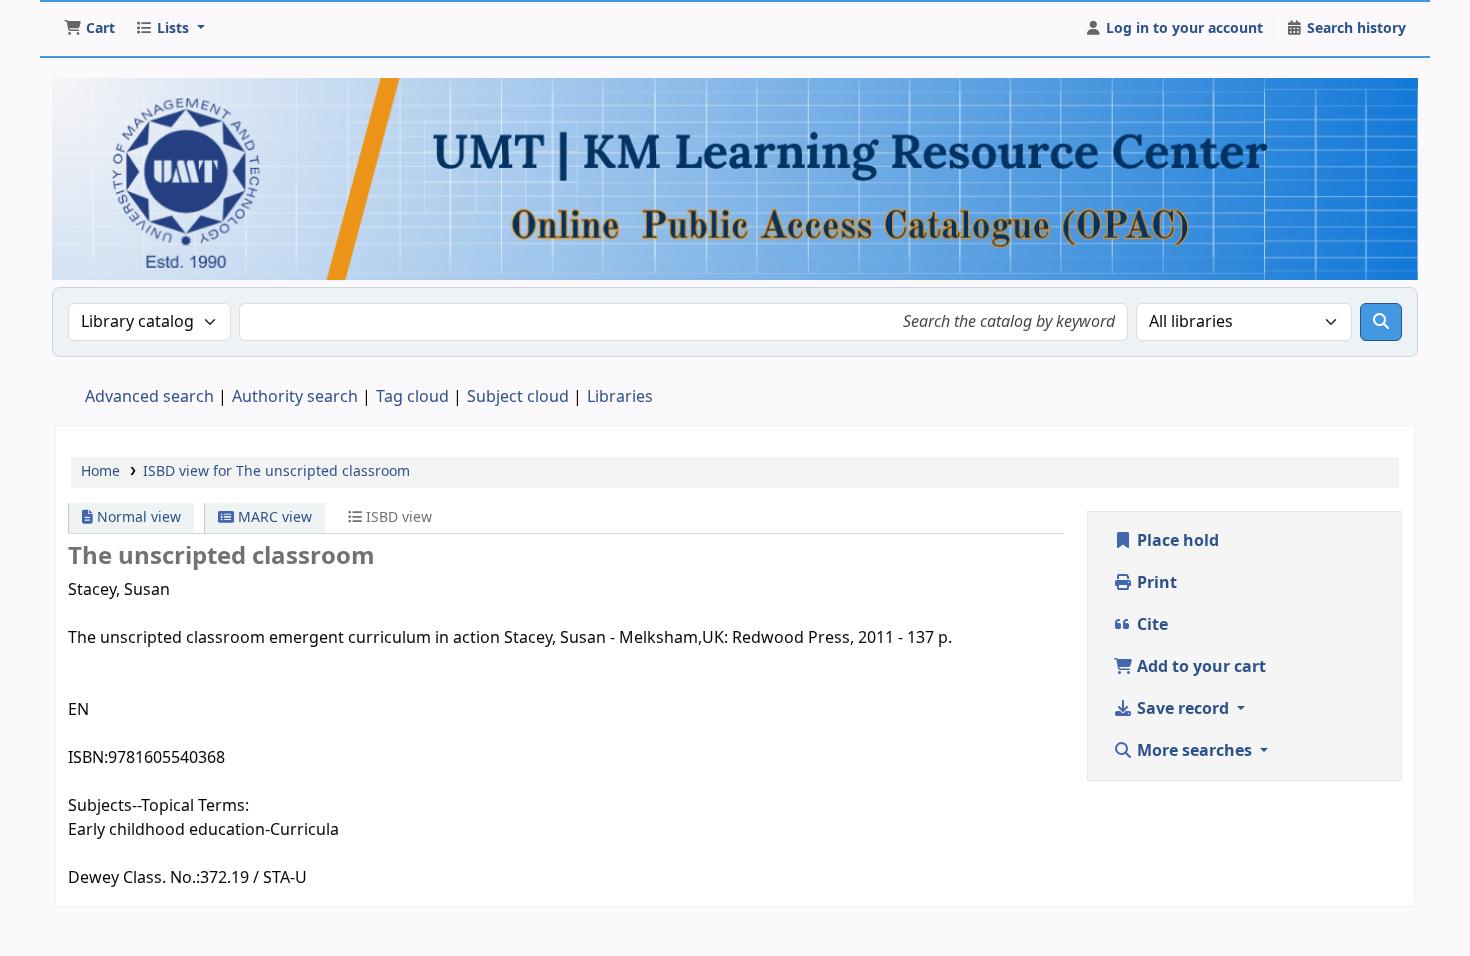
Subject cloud (518, 397)
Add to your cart (1199, 667)
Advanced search (149, 397)
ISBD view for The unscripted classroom (276, 471)
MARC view (273, 517)
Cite (1150, 625)
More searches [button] (1194, 751)
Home (100, 471)
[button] (89, 29)
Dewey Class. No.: (134, 878)
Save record (1183, 709)
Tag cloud (412, 397)
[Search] (1381, 322)
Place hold (1176, 541)
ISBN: (88, 758)
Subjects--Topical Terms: (158, 806)
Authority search (295, 397)
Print (1155, 583)
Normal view (137, 517)
